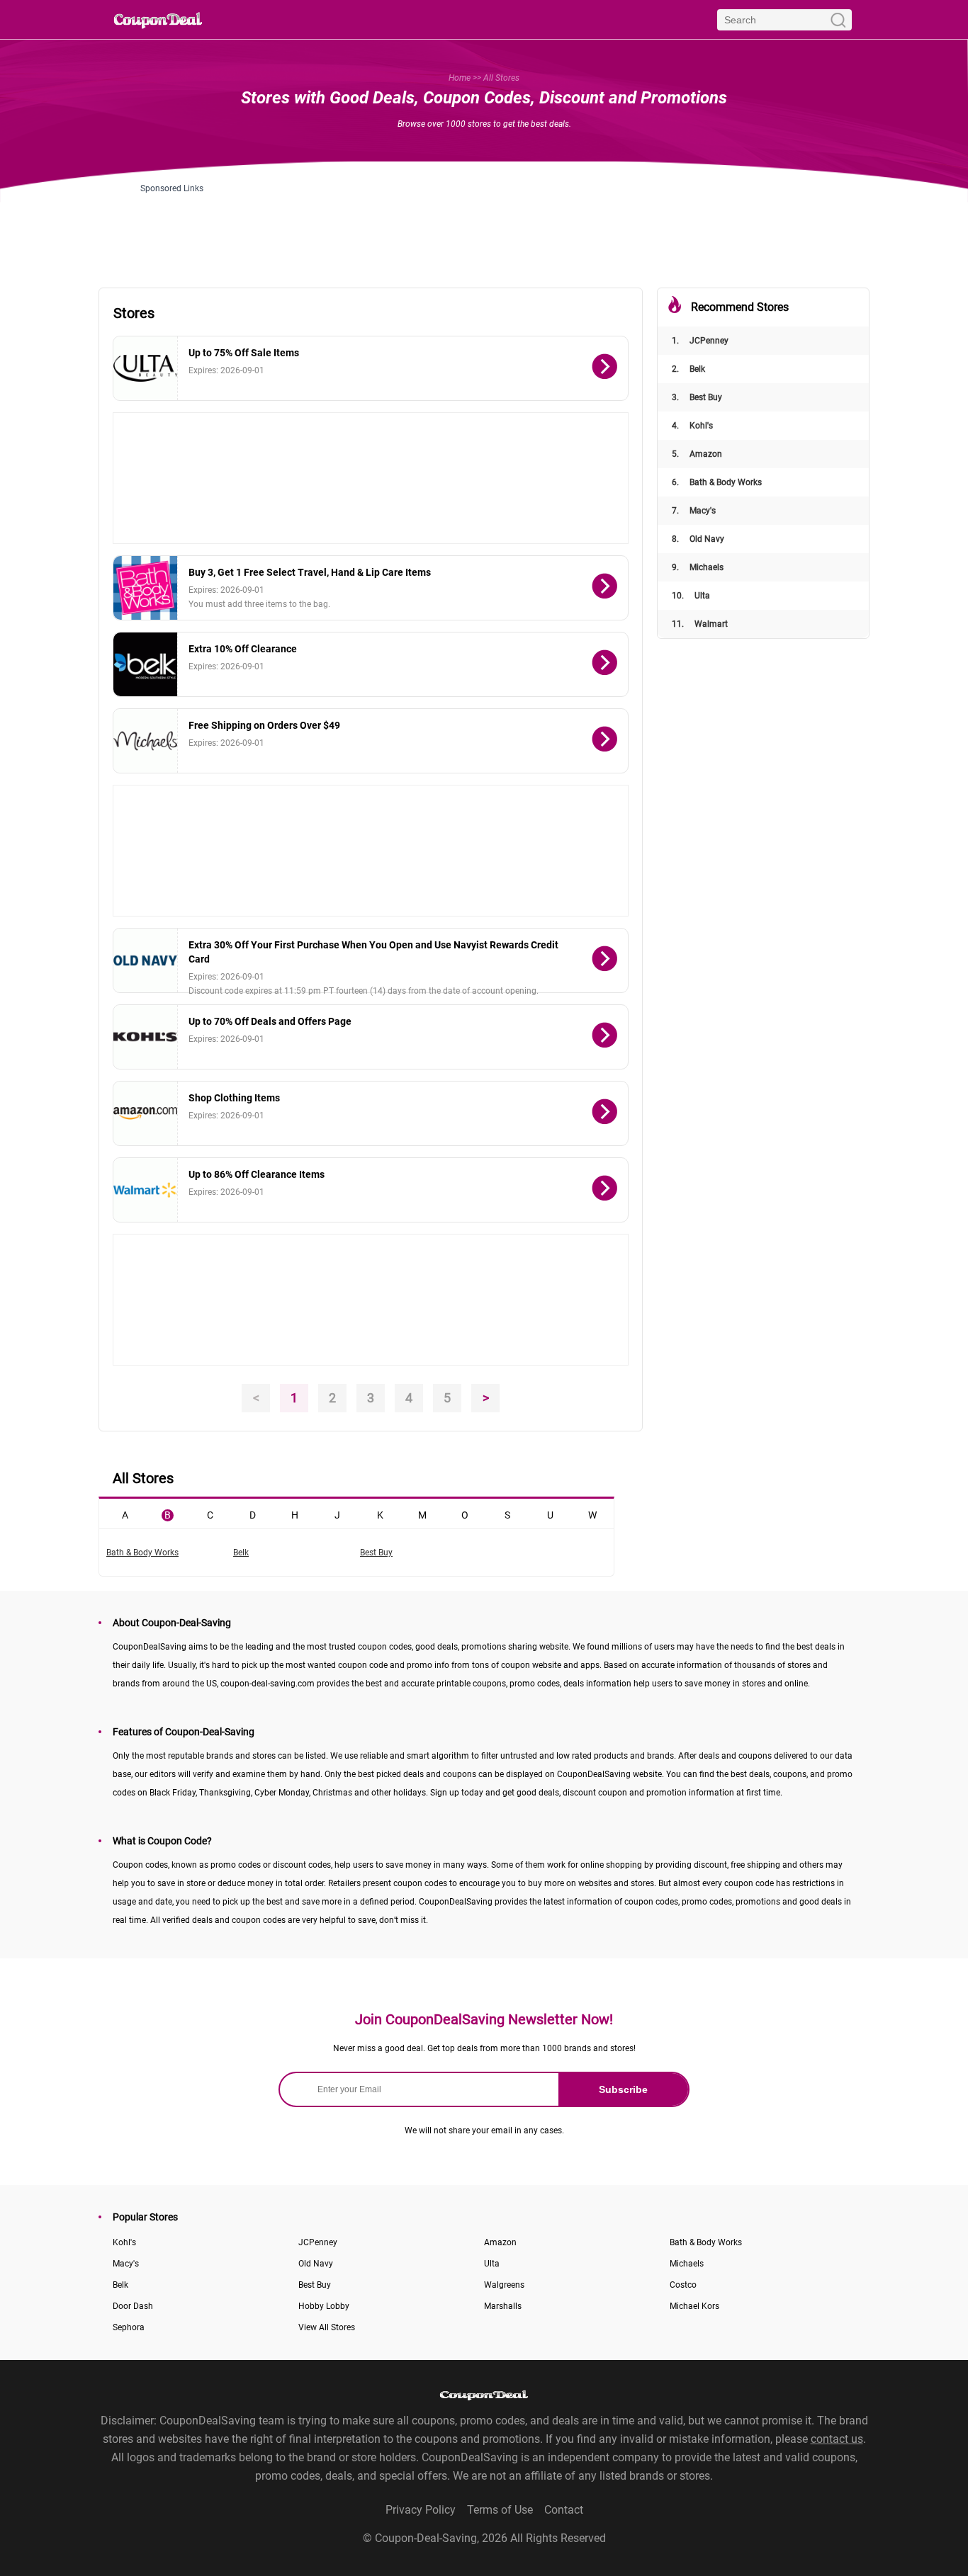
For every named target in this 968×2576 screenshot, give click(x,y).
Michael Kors (694, 2306)
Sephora (129, 2327)
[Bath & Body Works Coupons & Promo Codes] (146, 588)
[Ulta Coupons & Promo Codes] (146, 368)
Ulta (691, 596)
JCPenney (700, 341)
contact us (837, 2439)
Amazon (697, 454)
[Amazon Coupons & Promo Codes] (146, 1113)
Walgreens (504, 2285)
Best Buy (697, 397)
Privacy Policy (421, 2510)
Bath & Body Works (717, 482)
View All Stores (327, 2327)
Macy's (694, 511)
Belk (688, 369)
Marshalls (503, 2306)
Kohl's (692, 426)
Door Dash (133, 2306)
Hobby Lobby (324, 2306)
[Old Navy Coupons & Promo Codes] (146, 960)
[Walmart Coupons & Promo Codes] (146, 1190)
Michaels (698, 567)
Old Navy (698, 539)
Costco (683, 2285)
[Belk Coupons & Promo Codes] (146, 664)
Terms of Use (500, 2510)
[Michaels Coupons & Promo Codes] (146, 741)
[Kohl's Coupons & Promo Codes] (146, 1037)
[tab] (125, 1514)
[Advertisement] (484, 225)
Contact (564, 2510)
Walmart (700, 624)
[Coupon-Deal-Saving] (158, 19)
